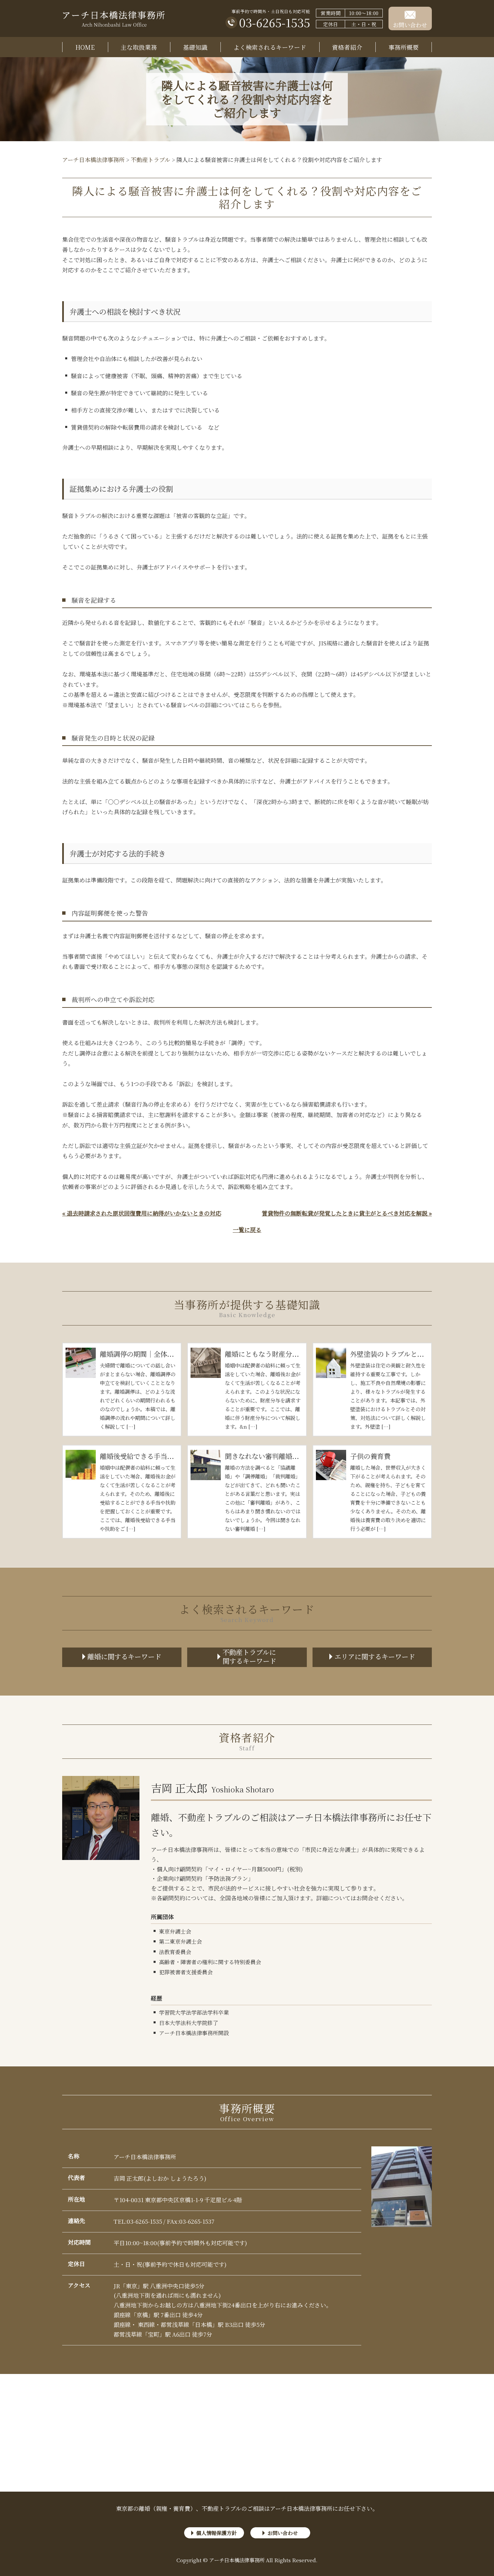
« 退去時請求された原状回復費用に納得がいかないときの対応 (142, 1213)
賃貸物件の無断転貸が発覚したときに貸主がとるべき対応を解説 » (347, 1213)
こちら (254, 705)
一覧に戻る (247, 1230)
